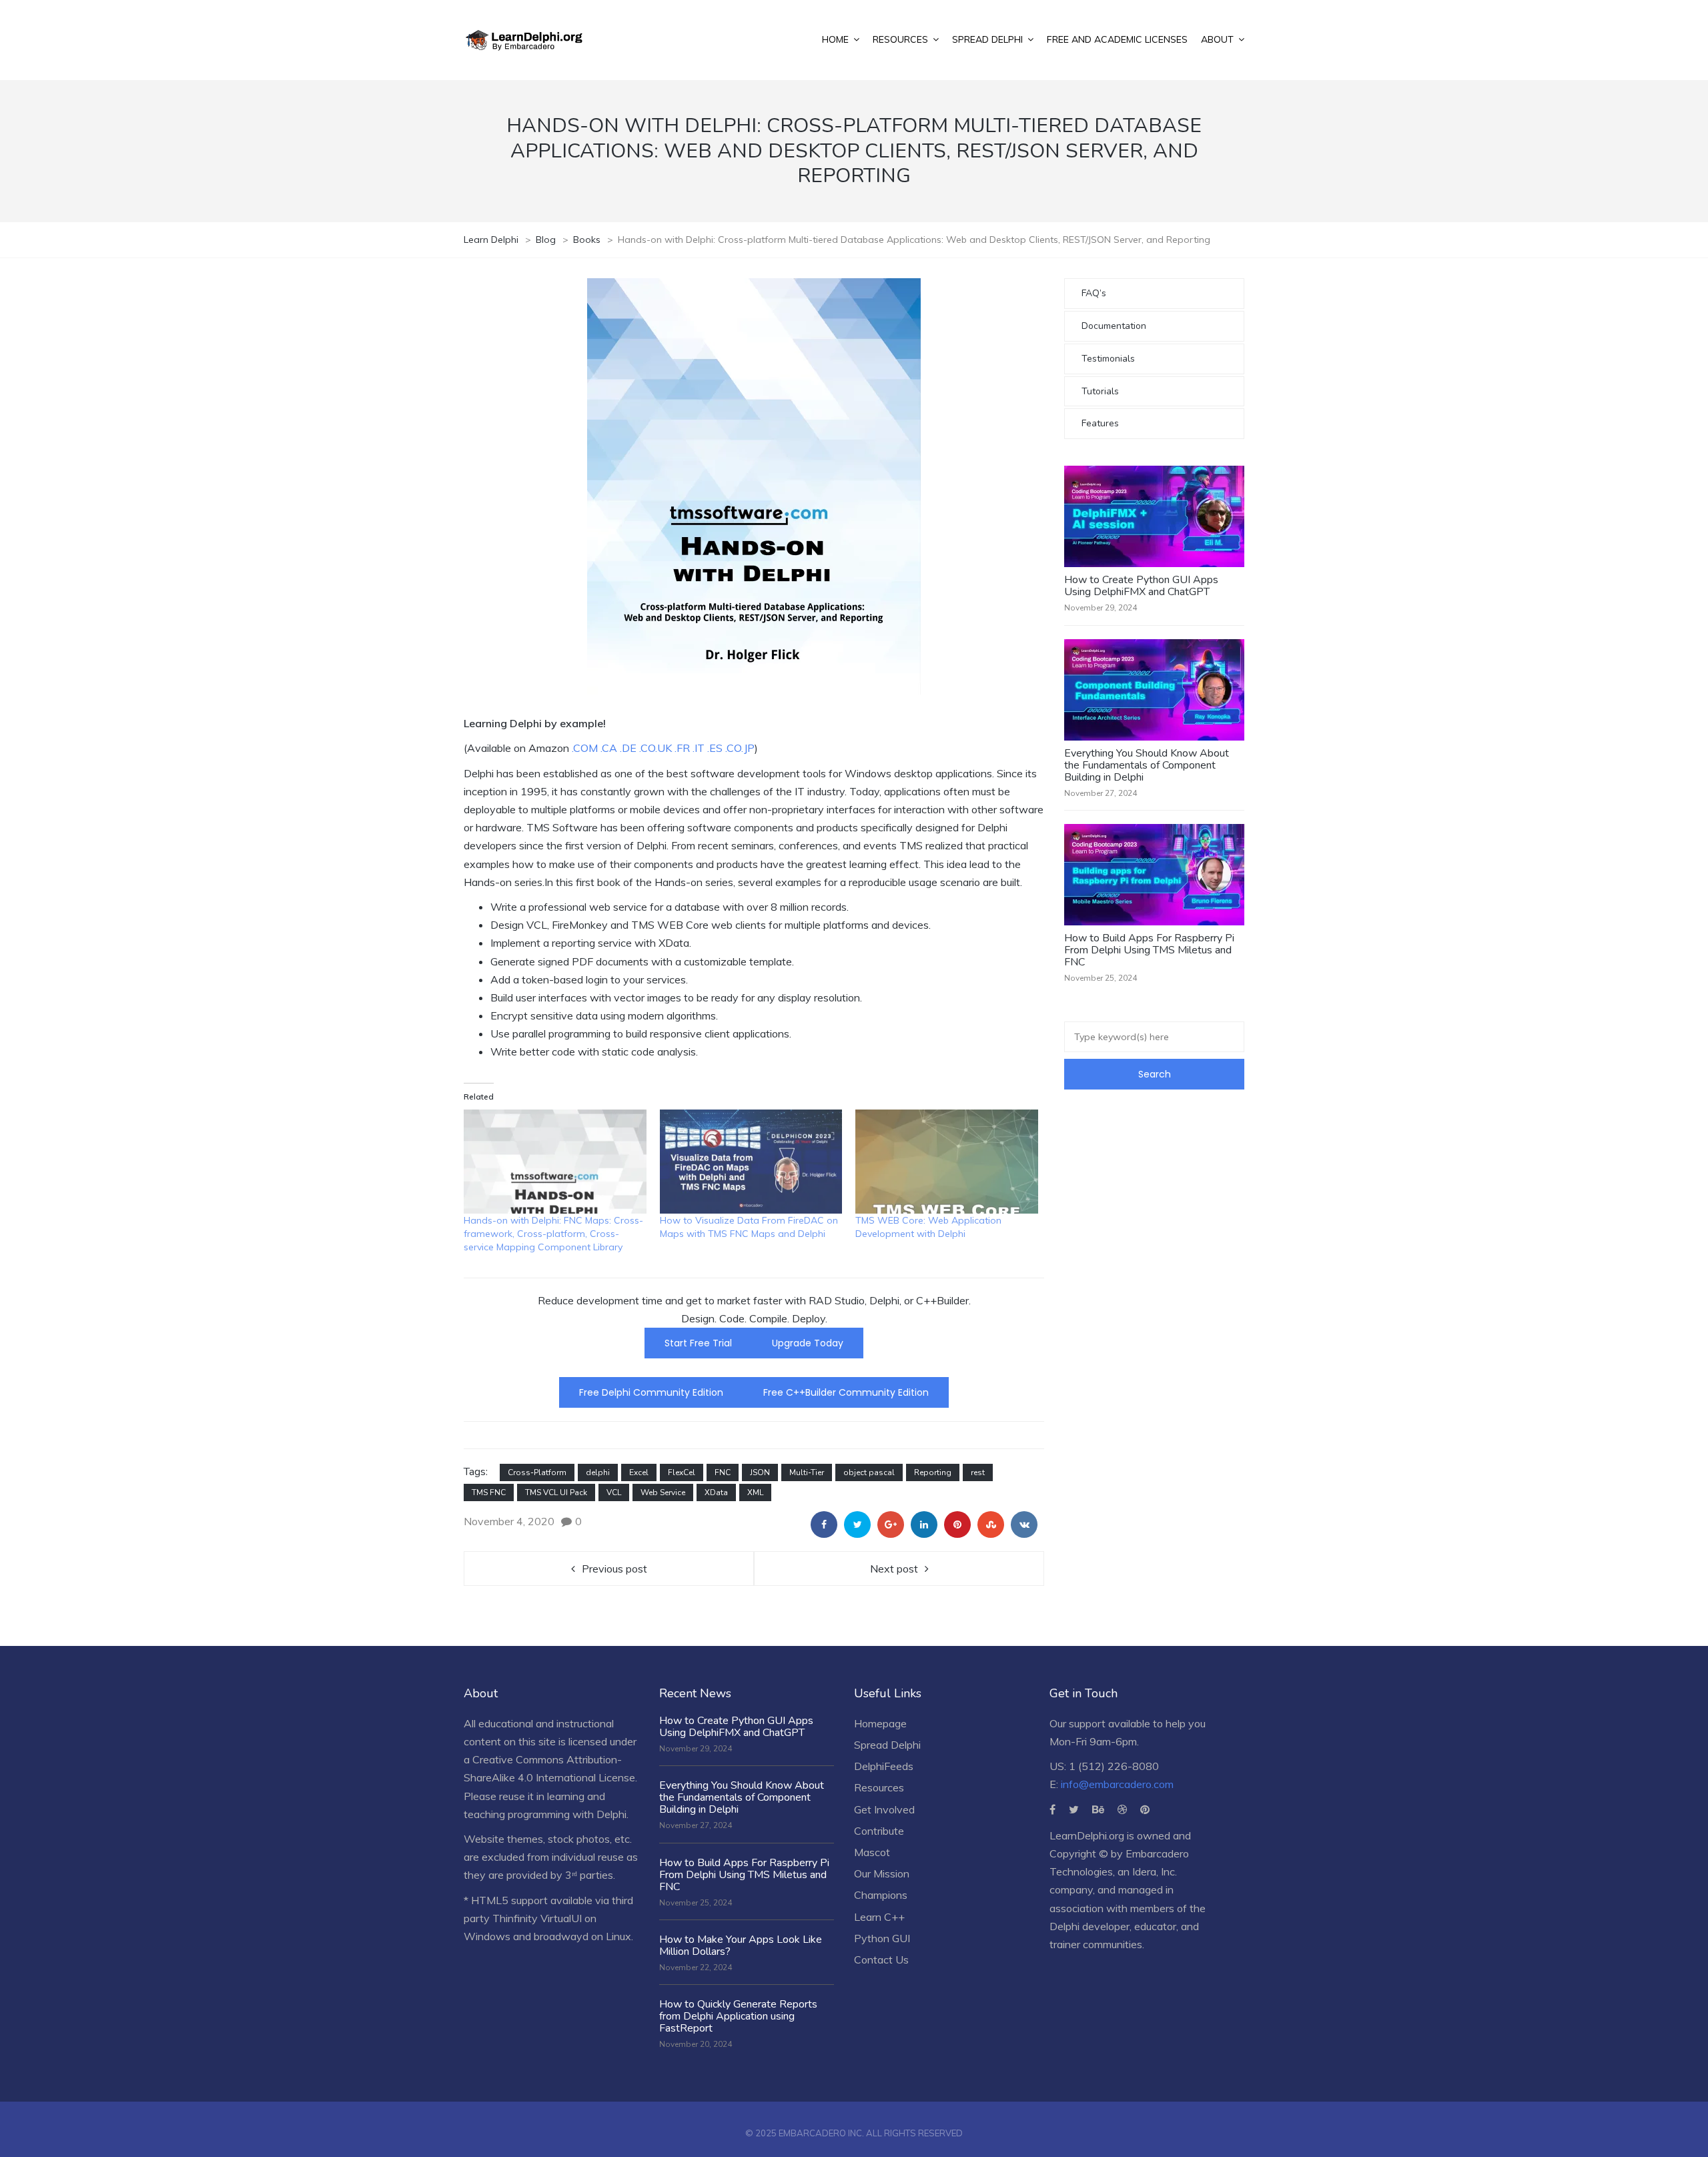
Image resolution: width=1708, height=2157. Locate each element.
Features (1100, 423)
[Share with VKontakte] (1024, 1525)
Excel (639, 1472)
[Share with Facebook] (824, 1525)
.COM (585, 748)
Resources (879, 1787)
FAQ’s (1094, 293)
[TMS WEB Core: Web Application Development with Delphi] (947, 1162)
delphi (598, 1472)
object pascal (869, 1472)
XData (716, 1492)
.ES (715, 748)
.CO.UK (654, 748)
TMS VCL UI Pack (556, 1492)
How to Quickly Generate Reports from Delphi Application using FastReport (738, 2016)
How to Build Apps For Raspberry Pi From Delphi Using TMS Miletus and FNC (1149, 950)
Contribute (879, 1831)
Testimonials (1108, 359)
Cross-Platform (537, 1472)
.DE (628, 748)
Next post (894, 1569)
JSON (760, 1472)
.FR (682, 748)
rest (978, 1472)
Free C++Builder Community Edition (846, 1392)
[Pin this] (957, 1525)
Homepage (880, 1723)
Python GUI (882, 1938)
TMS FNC (489, 1492)
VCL (614, 1492)
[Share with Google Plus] (891, 1525)
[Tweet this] (857, 1525)
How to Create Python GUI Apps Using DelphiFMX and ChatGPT (1141, 586)
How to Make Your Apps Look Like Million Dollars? (741, 1946)
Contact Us (881, 1960)
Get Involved (884, 1809)
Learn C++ (879, 1917)
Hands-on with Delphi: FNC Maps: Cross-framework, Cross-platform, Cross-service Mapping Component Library (553, 1234)
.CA (609, 748)
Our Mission (882, 1873)
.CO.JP (740, 748)
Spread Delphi (887, 1745)
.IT (699, 748)
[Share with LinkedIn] (924, 1525)
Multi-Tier (807, 1472)
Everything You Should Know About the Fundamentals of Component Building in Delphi (1147, 765)
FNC (723, 1472)
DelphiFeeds (884, 1766)
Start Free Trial (698, 1343)
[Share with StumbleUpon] (991, 1525)
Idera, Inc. (1155, 1871)
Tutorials (1100, 391)
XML (755, 1492)
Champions (881, 1895)
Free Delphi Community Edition (651, 1392)
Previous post (614, 1569)
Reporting (933, 1472)
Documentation (1114, 326)
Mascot (872, 1852)
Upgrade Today (808, 1343)
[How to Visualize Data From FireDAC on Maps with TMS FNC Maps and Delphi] (751, 1162)
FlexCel (682, 1472)
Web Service (663, 1492)
